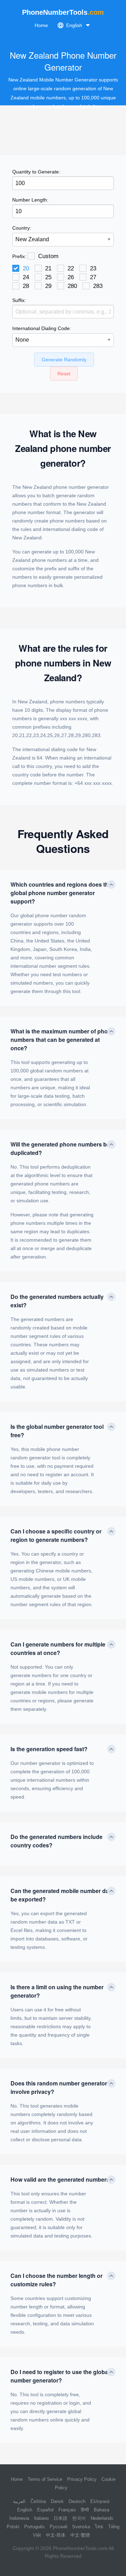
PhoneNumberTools (63, 12)
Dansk (57, 2501)
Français (67, 2510)
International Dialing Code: (42, 328)
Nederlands (102, 2518)
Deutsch (77, 2501)
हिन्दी (85, 2510)
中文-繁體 (80, 2535)
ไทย (99, 2527)
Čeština (38, 2501)
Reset (64, 374)
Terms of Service (45, 2479)
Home (41, 25)
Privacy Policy (82, 2479)
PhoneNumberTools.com (80, 2548)
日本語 (60, 2518)
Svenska (81, 2527)
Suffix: (19, 300)
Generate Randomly (64, 360)
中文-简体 (56, 2535)
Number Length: (30, 200)
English (25, 2510)
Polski (13, 2527)
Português (34, 2527)
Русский (58, 2527)
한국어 (79, 2518)
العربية (19, 2501)
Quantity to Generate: (36, 172)
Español (45, 2510)
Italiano (41, 2518)
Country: (22, 228)
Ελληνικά (100, 2501)
